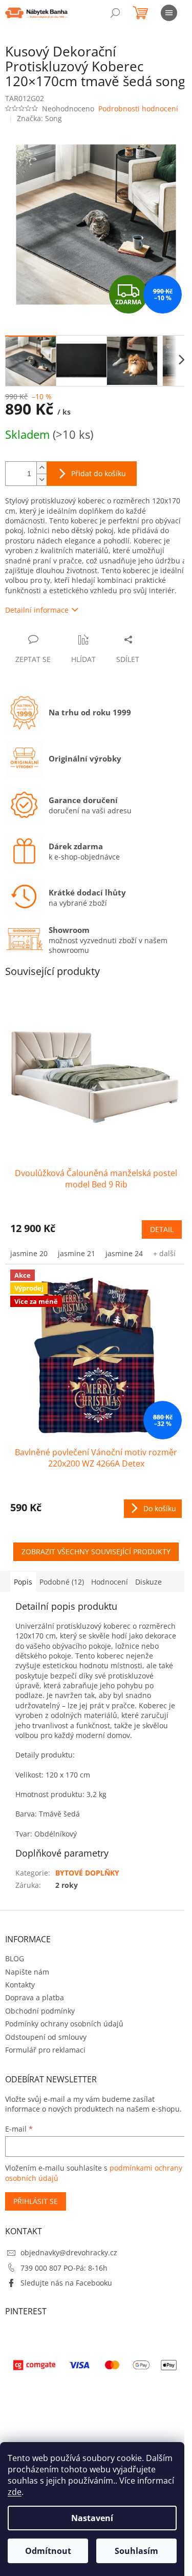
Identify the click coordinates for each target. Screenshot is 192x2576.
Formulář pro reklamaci (45, 2050)
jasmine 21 (77, 1253)
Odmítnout (48, 2551)
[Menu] (169, 13)
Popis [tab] (23, 1582)
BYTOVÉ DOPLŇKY (87, 1873)
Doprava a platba (35, 1997)
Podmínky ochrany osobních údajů (64, 2024)
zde (15, 2492)
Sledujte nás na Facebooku (66, 2283)
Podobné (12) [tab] (62, 1582)
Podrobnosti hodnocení (138, 109)
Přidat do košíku (99, 473)
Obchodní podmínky (40, 2011)
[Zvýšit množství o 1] (41, 468)
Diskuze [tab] (148, 1582)
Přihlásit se (36, 2201)
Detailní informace (37, 610)
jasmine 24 (124, 1253)
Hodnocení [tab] (110, 1582)
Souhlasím (136, 2551)
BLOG (15, 1958)
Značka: (39, 118)
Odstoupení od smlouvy (46, 2037)
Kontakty (20, 1985)
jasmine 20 (29, 1253)
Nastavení (92, 2518)
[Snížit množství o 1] (41, 480)
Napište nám (27, 1972)
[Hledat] (115, 13)
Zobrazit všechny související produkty (96, 1552)
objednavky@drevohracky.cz (69, 2252)
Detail (162, 1229)
